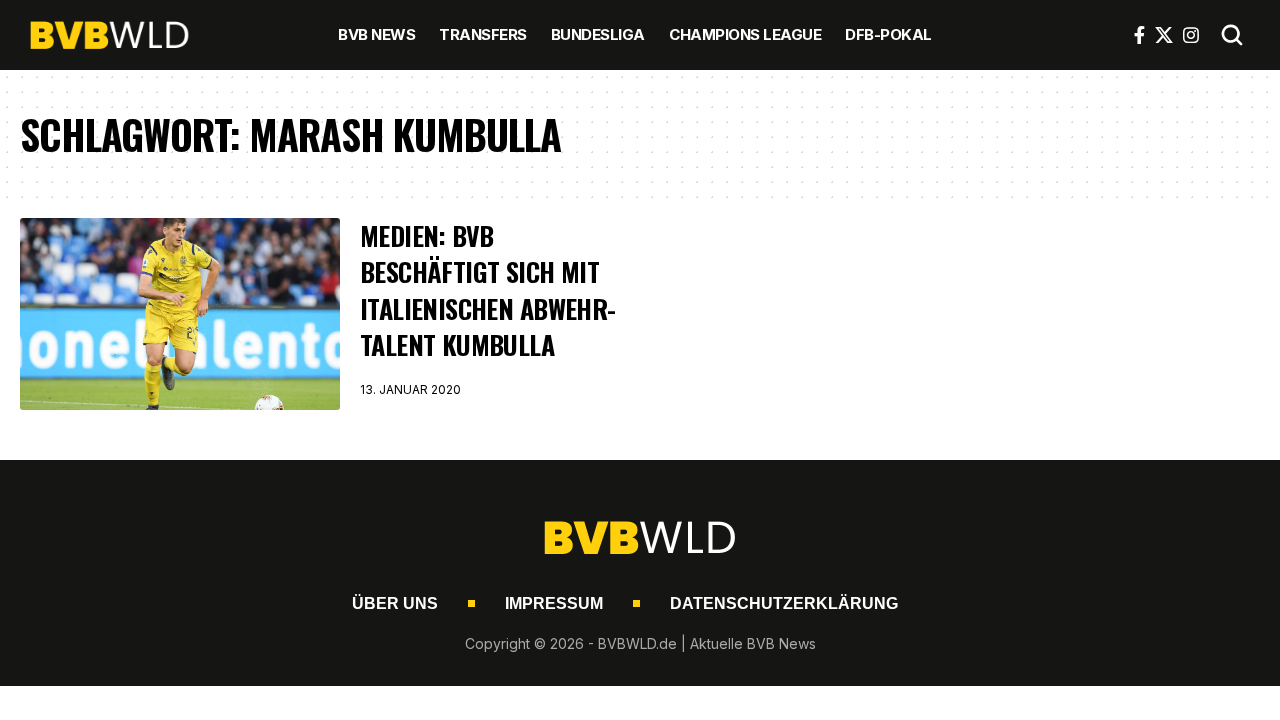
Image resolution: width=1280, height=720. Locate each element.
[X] (1164, 35)
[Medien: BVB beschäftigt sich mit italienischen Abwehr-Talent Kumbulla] (180, 314)
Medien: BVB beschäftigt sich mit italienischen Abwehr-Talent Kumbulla (488, 290)
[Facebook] (1139, 35)
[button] (1232, 35)
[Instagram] (1191, 35)
